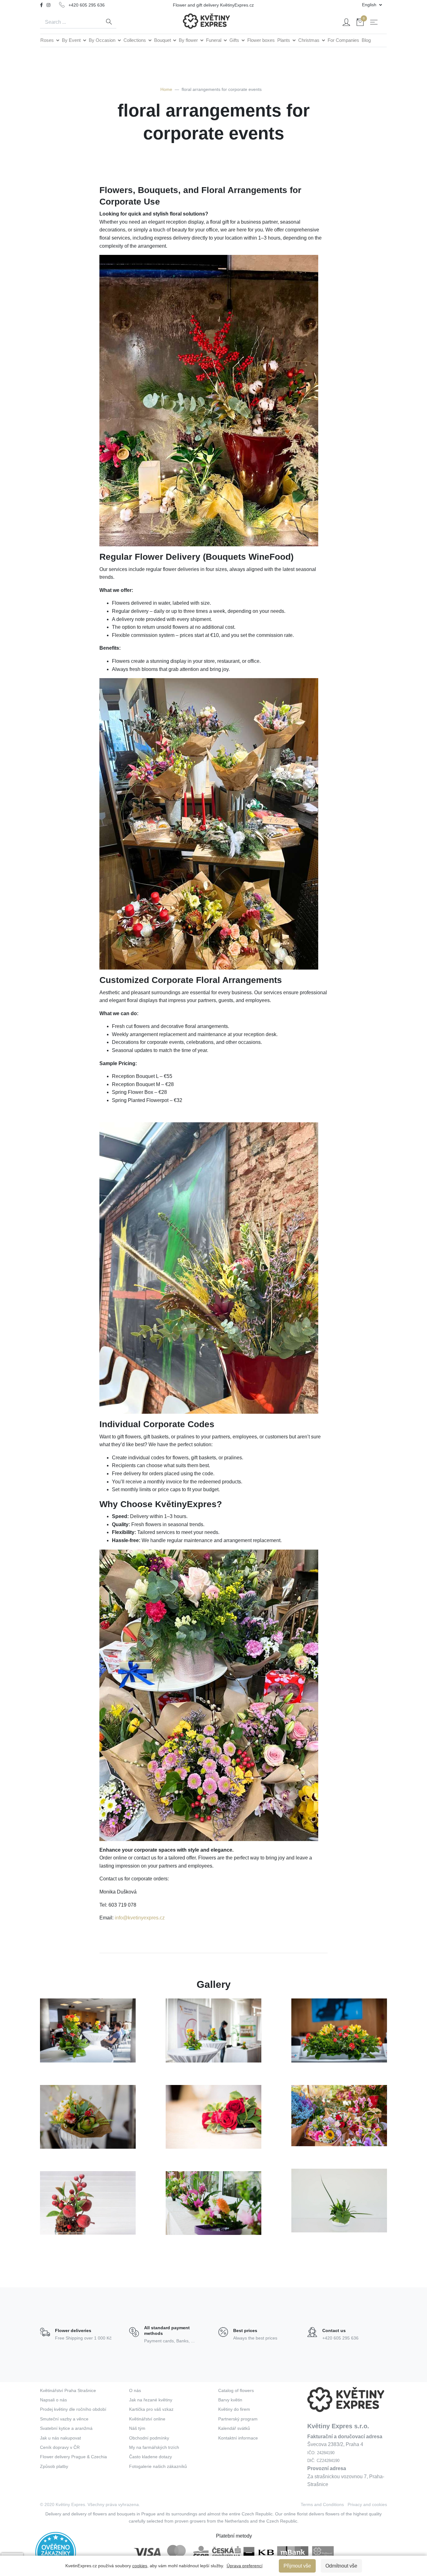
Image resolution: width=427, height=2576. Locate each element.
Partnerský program (238, 2419)
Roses (48, 40)
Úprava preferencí (245, 2566)
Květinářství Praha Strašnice (68, 2390)
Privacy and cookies (367, 2504)
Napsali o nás (53, 2400)
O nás (135, 2390)
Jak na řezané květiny (151, 2400)
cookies (140, 2566)
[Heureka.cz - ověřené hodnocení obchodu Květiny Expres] (56, 2552)
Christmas (309, 40)
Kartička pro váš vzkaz (151, 2409)
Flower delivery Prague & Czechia (73, 2457)
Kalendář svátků (234, 2428)
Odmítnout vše (341, 2566)
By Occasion (103, 40)
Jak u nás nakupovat (60, 2438)
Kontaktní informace (238, 2438)
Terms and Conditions (322, 2504)
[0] (360, 23)
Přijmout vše (297, 2566)
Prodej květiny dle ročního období (73, 2409)
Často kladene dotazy (151, 2457)
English (370, 5)
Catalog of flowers (236, 2390)
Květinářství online (147, 2419)
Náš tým (137, 2428)
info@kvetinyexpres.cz (140, 1918)
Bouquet (163, 40)
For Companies (343, 40)
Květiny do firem (234, 2409)
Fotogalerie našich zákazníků (158, 2466)
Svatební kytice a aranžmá (66, 2428)
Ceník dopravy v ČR (60, 2447)
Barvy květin (230, 2400)
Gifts (235, 40)
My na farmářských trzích (154, 2447)
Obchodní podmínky (149, 2438)
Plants (284, 40)
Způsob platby (54, 2466)
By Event (72, 40)
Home (166, 89)
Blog (366, 40)
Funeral (214, 40)
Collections (135, 40)
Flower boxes (261, 40)
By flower (189, 40)
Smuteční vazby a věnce (64, 2419)
